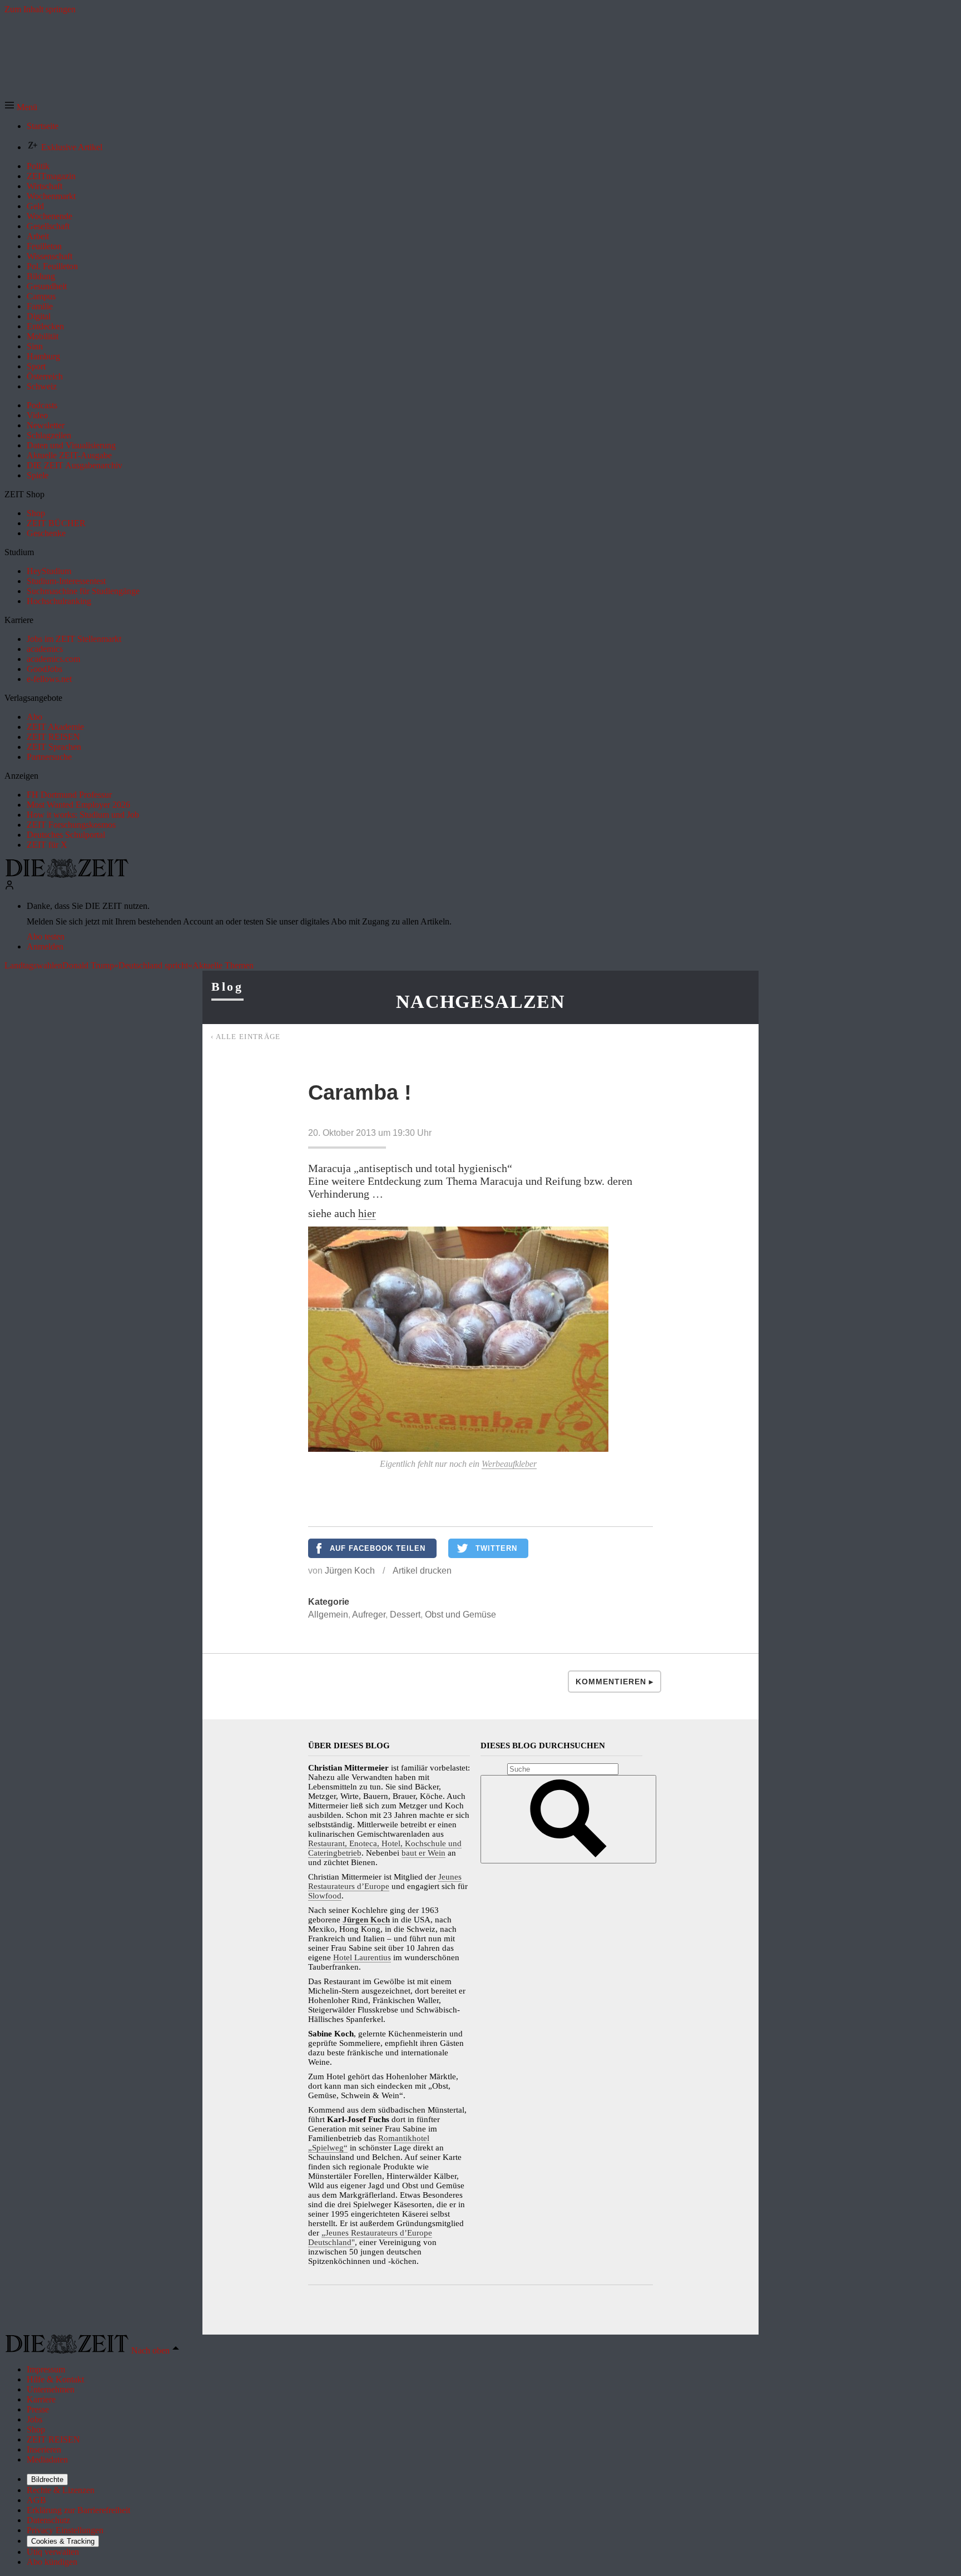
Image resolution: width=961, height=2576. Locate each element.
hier (367, 1213)
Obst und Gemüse (460, 1615)
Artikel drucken (422, 1571)
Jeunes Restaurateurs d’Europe (385, 1882)
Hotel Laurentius (362, 1957)
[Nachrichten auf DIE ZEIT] (67, 875)
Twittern (496, 1548)
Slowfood (325, 1896)
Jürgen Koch (350, 1571)
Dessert (405, 1615)
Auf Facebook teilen (378, 1548)
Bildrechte (47, 2479)
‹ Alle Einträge (246, 1037)
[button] (21, 107)
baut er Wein (423, 1853)
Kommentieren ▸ (615, 1682)
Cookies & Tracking (63, 2541)
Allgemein (328, 1615)
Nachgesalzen (481, 1002)
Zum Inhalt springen (40, 9)
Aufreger (369, 1615)
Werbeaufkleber (509, 1464)
